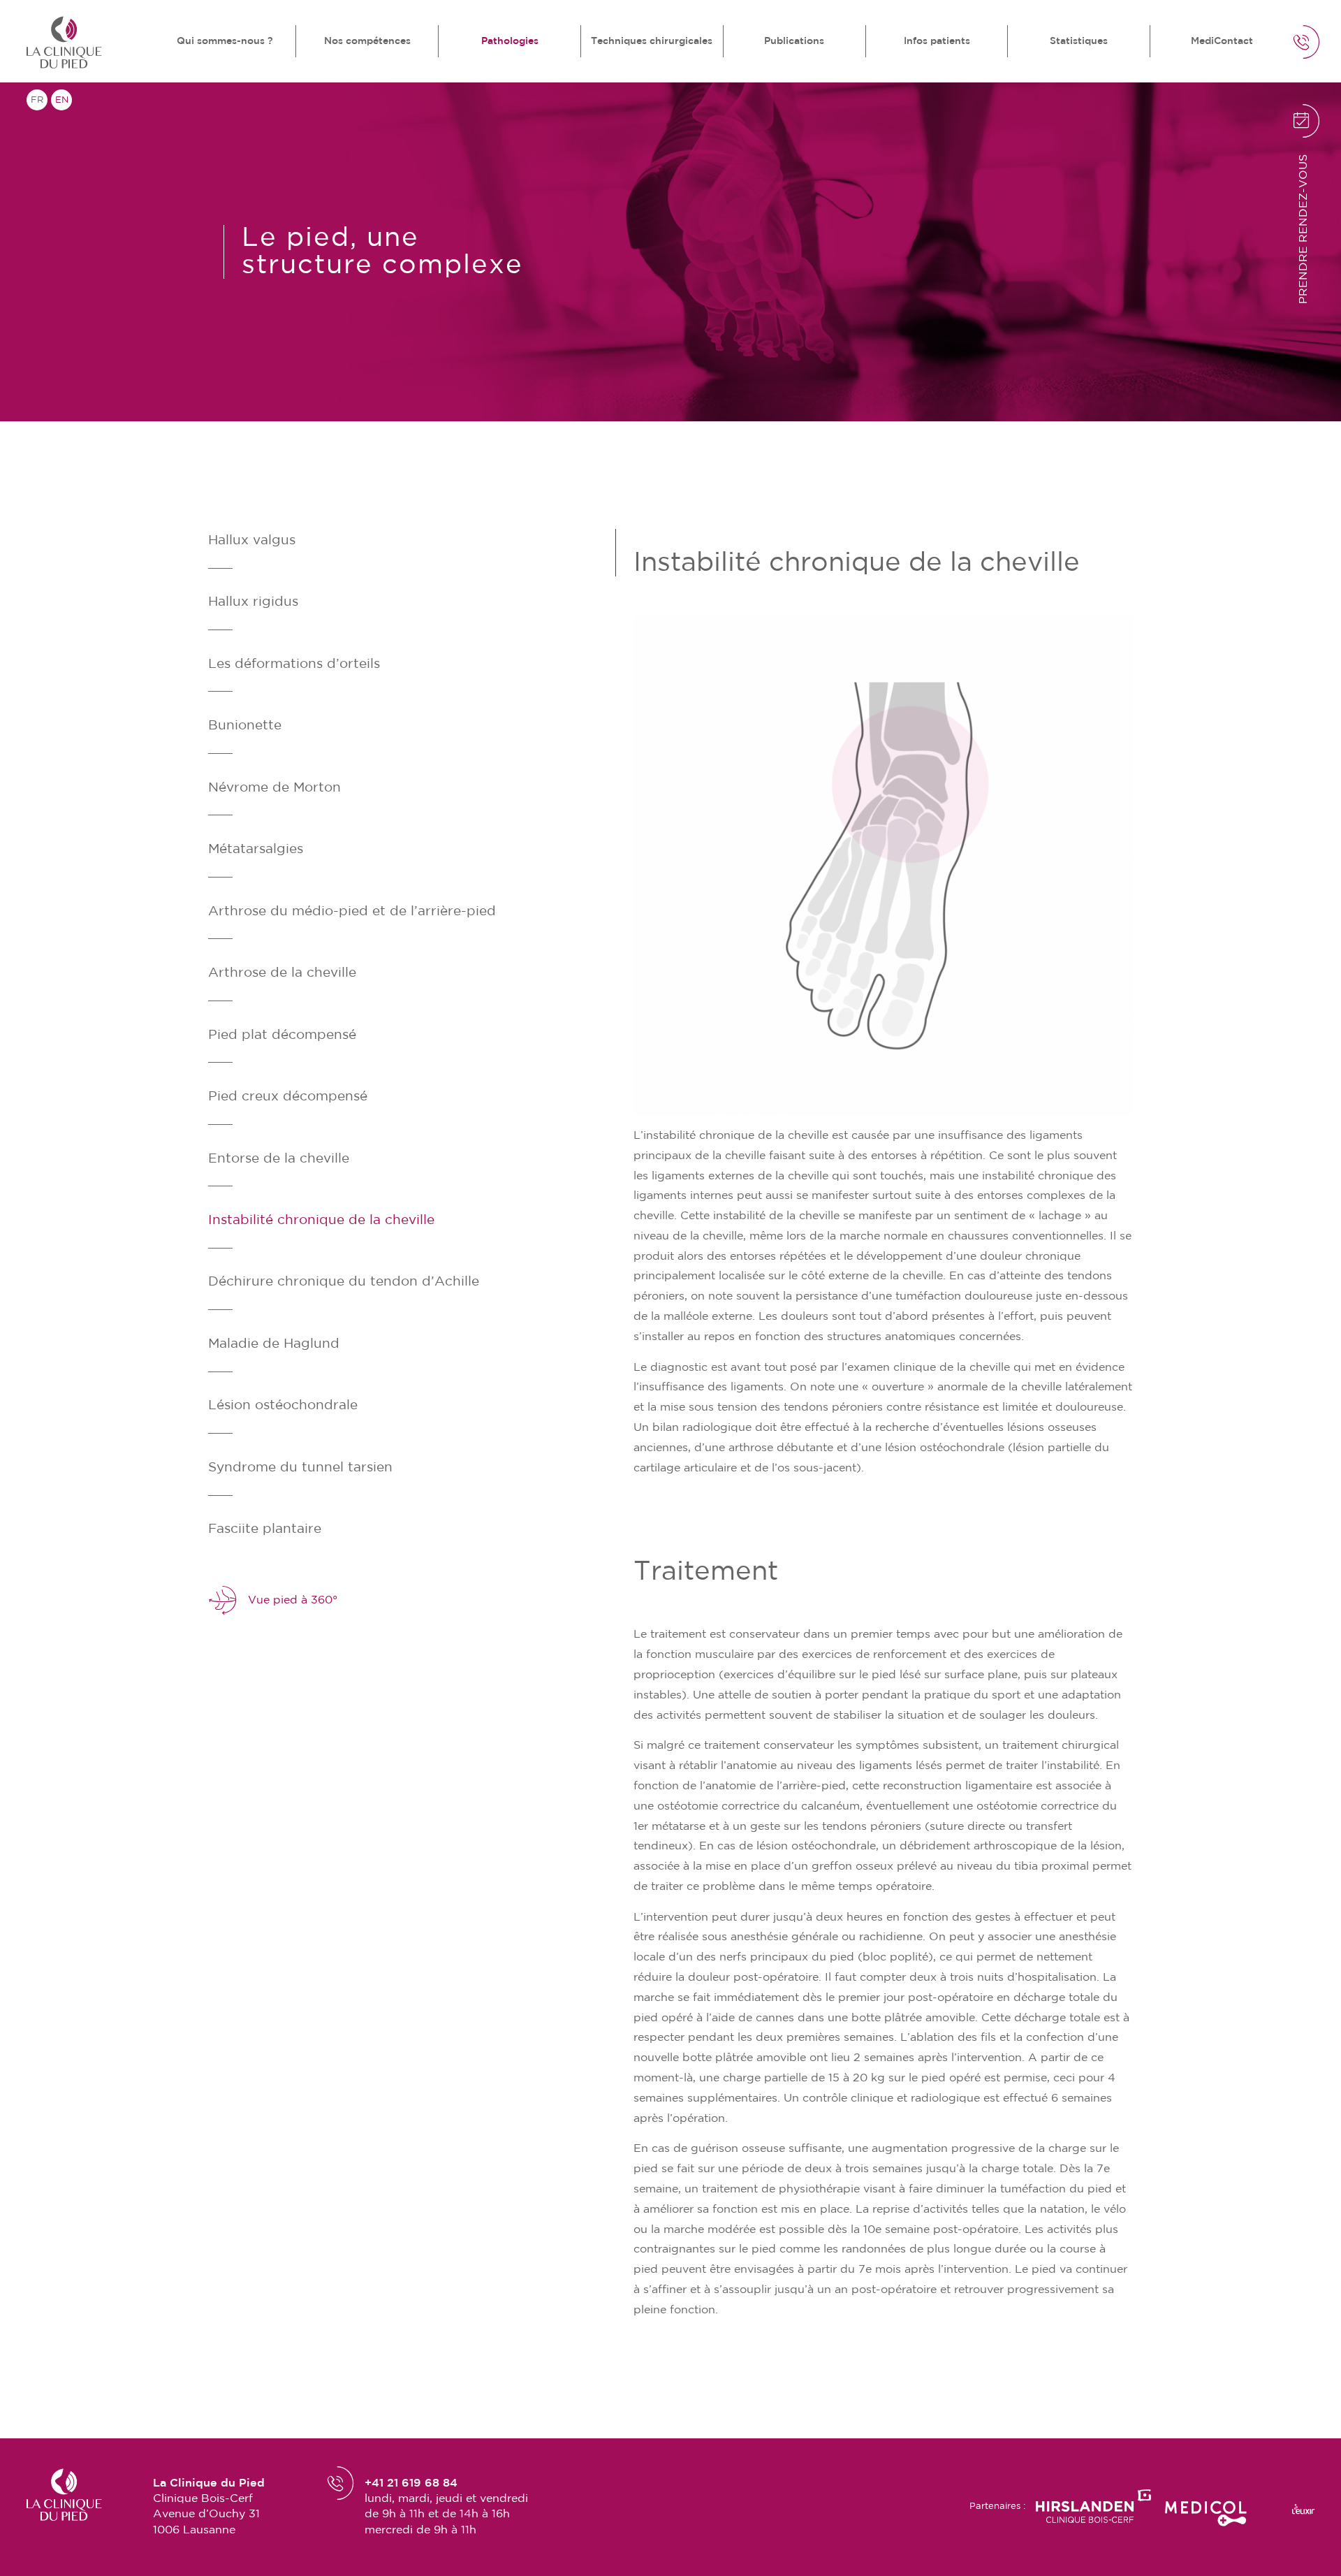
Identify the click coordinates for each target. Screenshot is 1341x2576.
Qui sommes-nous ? (225, 41)
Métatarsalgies (256, 849)
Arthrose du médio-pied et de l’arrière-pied (352, 911)
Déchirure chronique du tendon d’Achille (344, 1282)
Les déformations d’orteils (294, 664)
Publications (794, 41)
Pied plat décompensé (282, 1035)
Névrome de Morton (274, 788)
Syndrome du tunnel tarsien (300, 1468)
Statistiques (1079, 41)
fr (37, 100)
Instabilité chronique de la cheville (321, 1220)
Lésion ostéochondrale (283, 1405)
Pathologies (510, 41)
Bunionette (245, 726)
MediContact (1222, 41)
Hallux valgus (252, 540)
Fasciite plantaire (265, 1529)
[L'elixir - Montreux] (1303, 2509)
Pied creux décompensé (288, 1097)
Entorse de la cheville (279, 1159)
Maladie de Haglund (274, 1344)
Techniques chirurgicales (652, 41)
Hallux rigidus (253, 602)
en (62, 100)
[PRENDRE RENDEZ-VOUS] (1245, 140)
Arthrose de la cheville (282, 973)
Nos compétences (367, 41)
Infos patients (937, 41)
